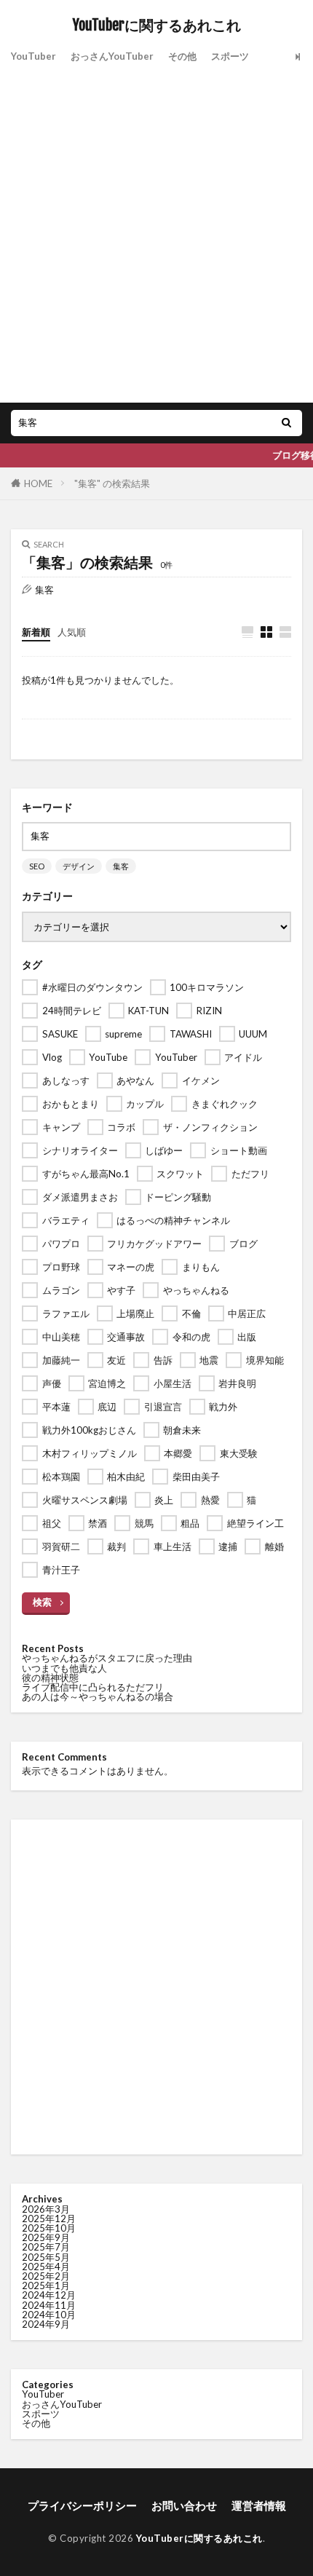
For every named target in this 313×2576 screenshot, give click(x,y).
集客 (121, 866)
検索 (42, 1602)
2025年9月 (46, 2237)
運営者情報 (259, 2505)
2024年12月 (49, 2295)
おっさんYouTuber (112, 56)
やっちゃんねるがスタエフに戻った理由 (107, 1658)
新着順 (36, 632)
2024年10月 (49, 2315)
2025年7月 (46, 2247)
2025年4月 (46, 2267)
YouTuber (33, 56)
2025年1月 (46, 2285)
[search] (286, 423)
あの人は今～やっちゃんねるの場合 (98, 1696)
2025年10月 (49, 2228)
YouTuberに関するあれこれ (157, 25)
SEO (37, 866)
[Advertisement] (156, 232)
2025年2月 (46, 2276)
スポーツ (230, 56)
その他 (182, 56)
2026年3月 (46, 2209)
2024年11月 (49, 2305)
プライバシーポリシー (82, 2505)
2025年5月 (46, 2257)
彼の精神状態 (50, 1678)
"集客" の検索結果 (112, 483)
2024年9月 (46, 2324)
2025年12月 (49, 2219)
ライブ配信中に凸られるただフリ (93, 1687)
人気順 (72, 632)
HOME (38, 483)
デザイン (79, 866)
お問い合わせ (184, 2505)
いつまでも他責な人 (64, 1668)
